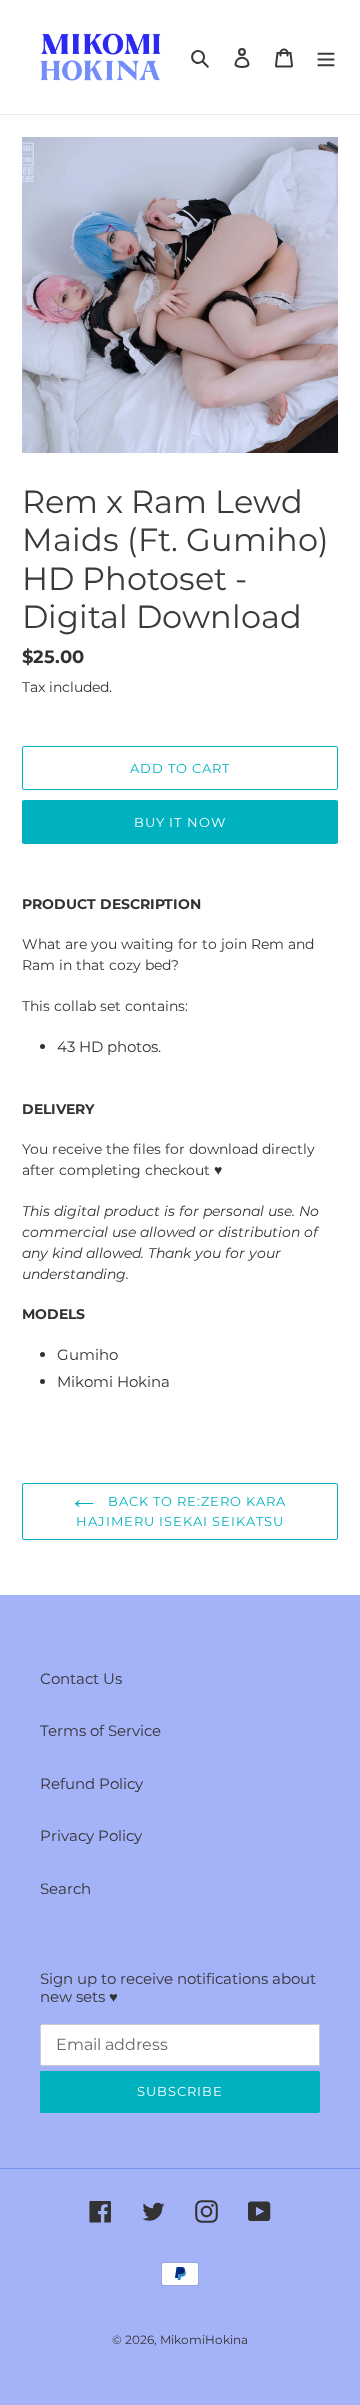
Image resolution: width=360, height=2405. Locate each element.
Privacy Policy (91, 1835)
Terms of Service (100, 1730)
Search (65, 1888)
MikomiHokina (204, 2339)
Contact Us (81, 1678)
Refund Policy (91, 1783)
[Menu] (326, 57)
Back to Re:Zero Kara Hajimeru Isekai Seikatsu (181, 1511)
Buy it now (179, 822)
